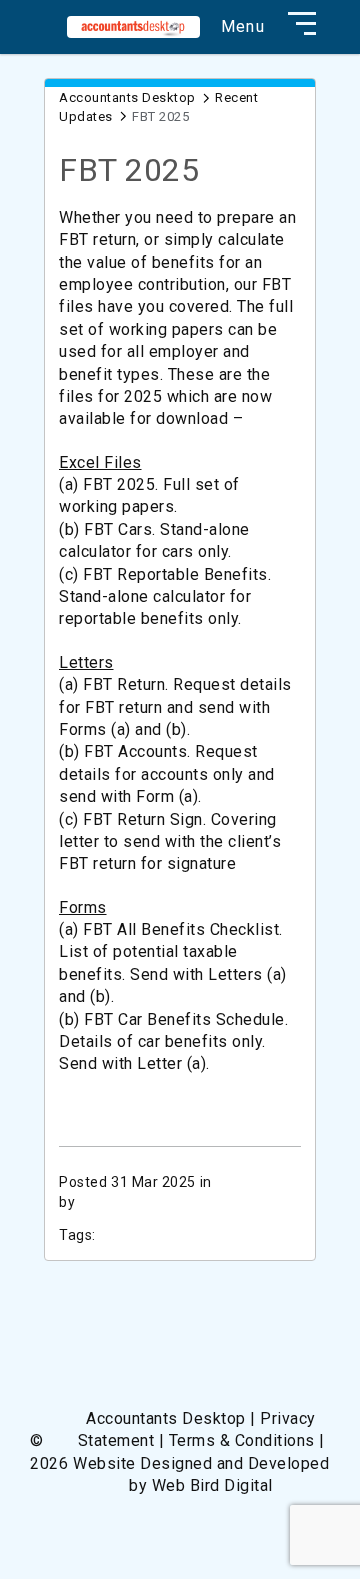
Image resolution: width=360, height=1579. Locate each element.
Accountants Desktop (127, 97)
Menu (243, 27)
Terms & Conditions (242, 1440)
